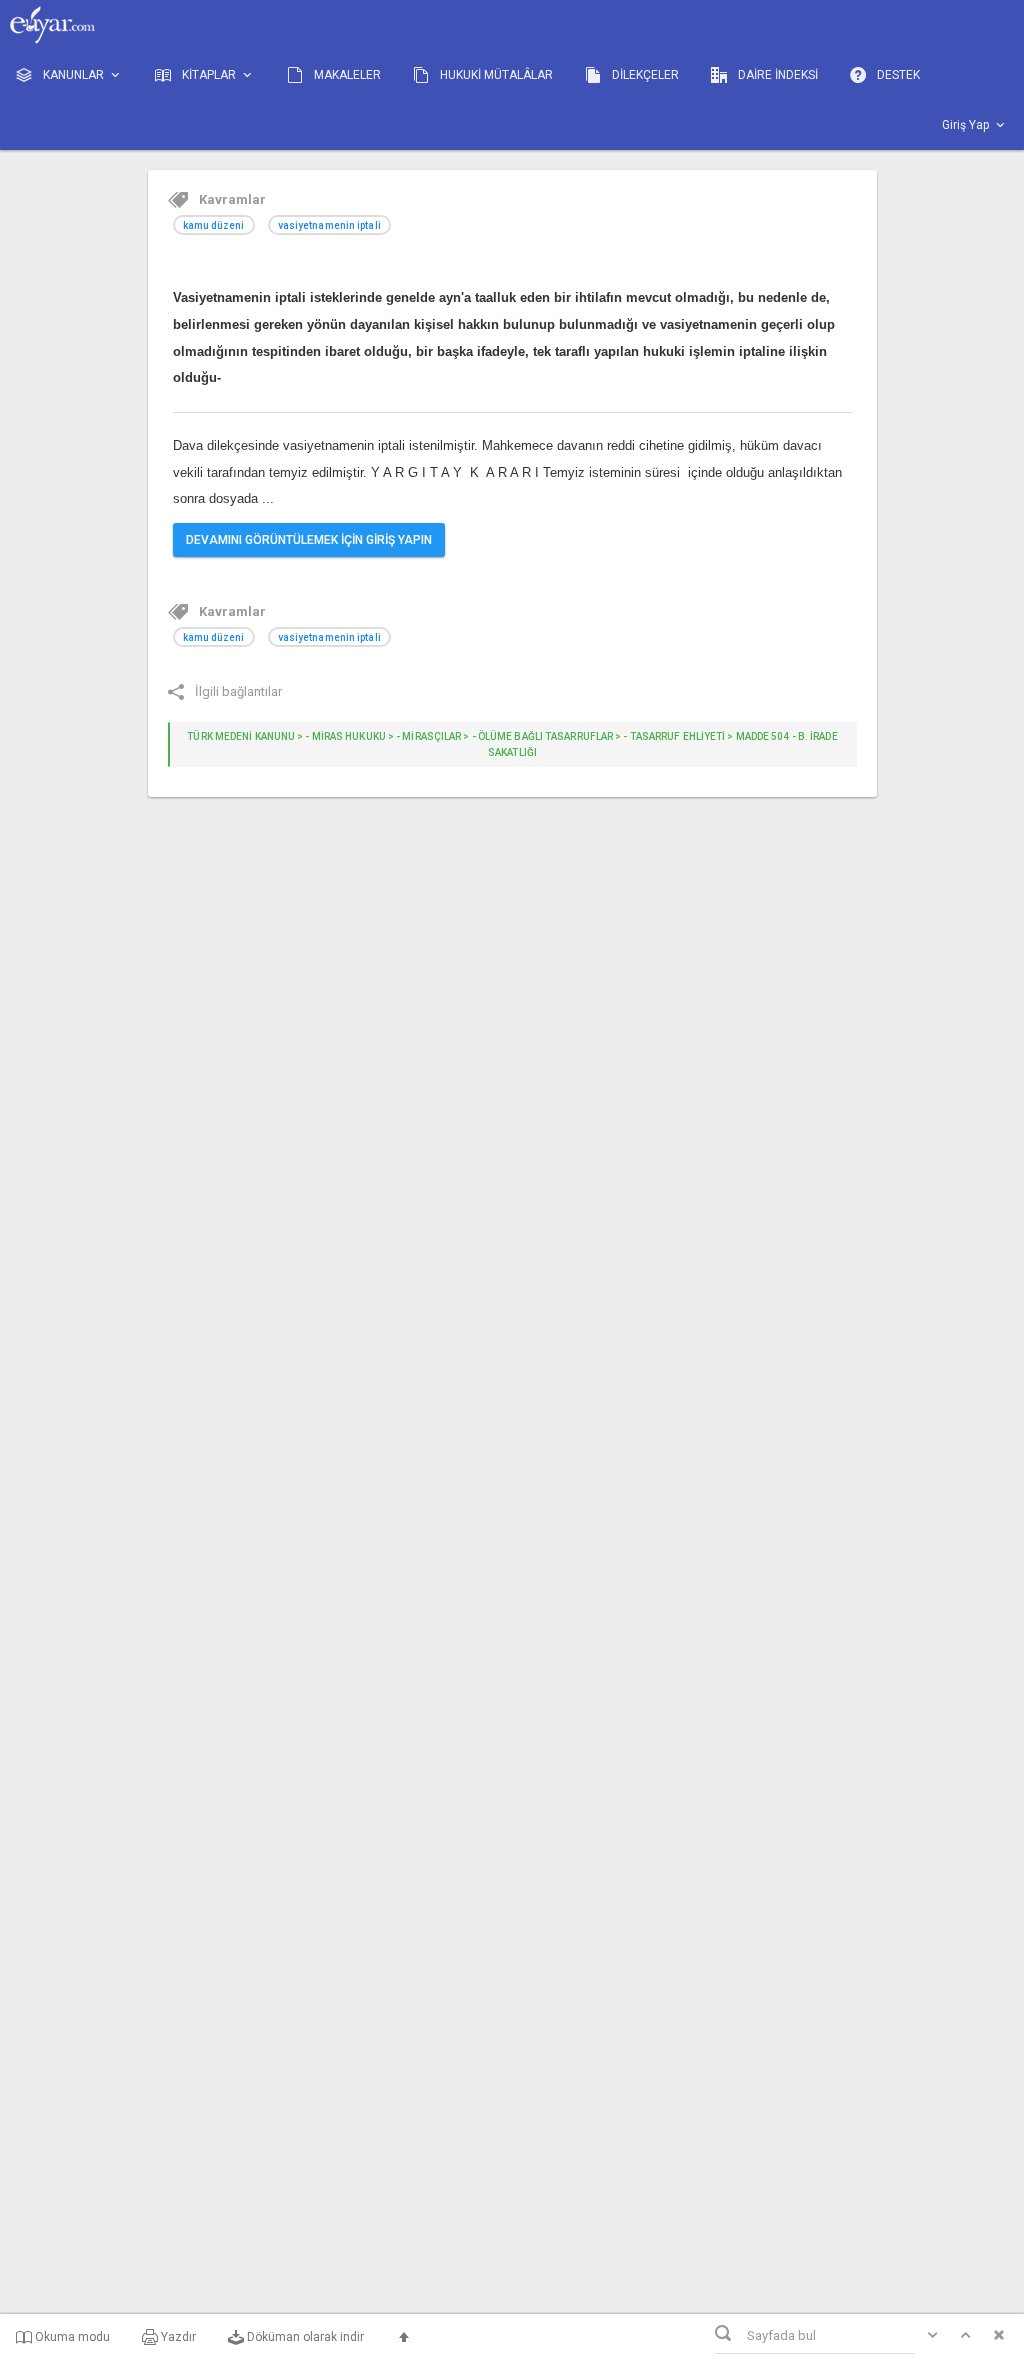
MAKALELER (346, 75)
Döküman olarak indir (304, 2337)
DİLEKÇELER (644, 75)
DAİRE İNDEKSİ (776, 75)
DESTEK (897, 75)
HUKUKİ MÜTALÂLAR (495, 75)
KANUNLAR (73, 75)
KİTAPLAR (209, 75)
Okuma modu (71, 2337)
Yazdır (177, 2337)
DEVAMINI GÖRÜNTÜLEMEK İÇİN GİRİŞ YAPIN (309, 540)
